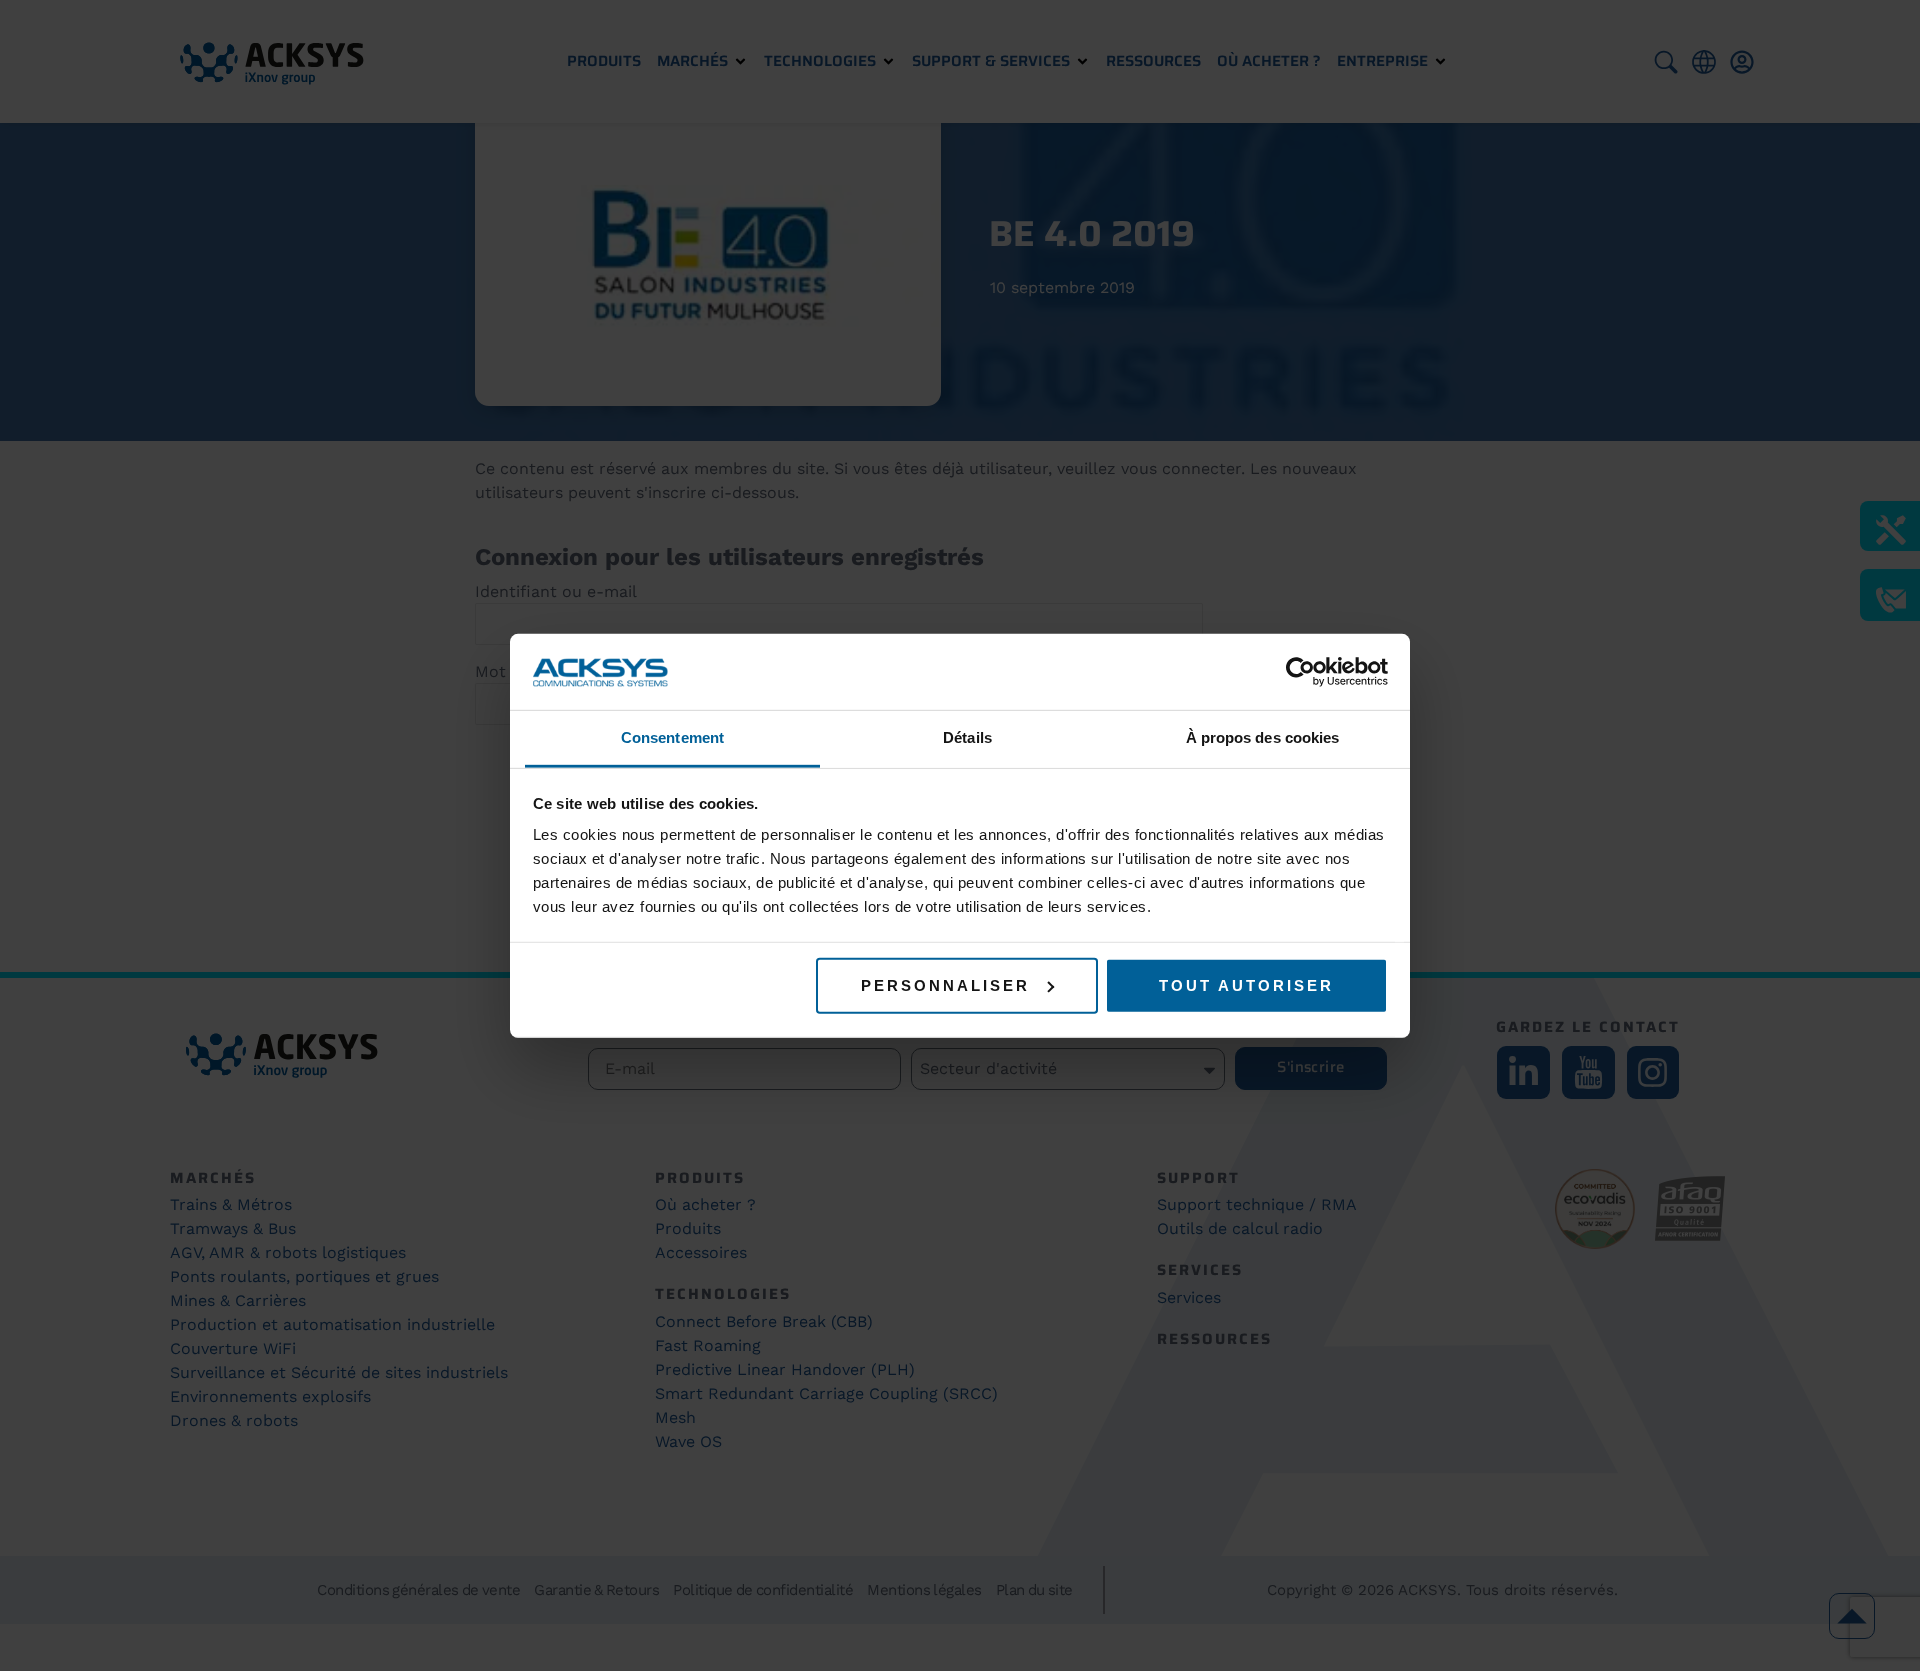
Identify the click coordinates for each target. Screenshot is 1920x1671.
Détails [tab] (967, 737)
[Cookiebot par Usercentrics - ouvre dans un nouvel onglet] (1300, 672)
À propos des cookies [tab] (1263, 737)
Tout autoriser (1246, 985)
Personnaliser (945, 985)
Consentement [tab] (672, 737)
